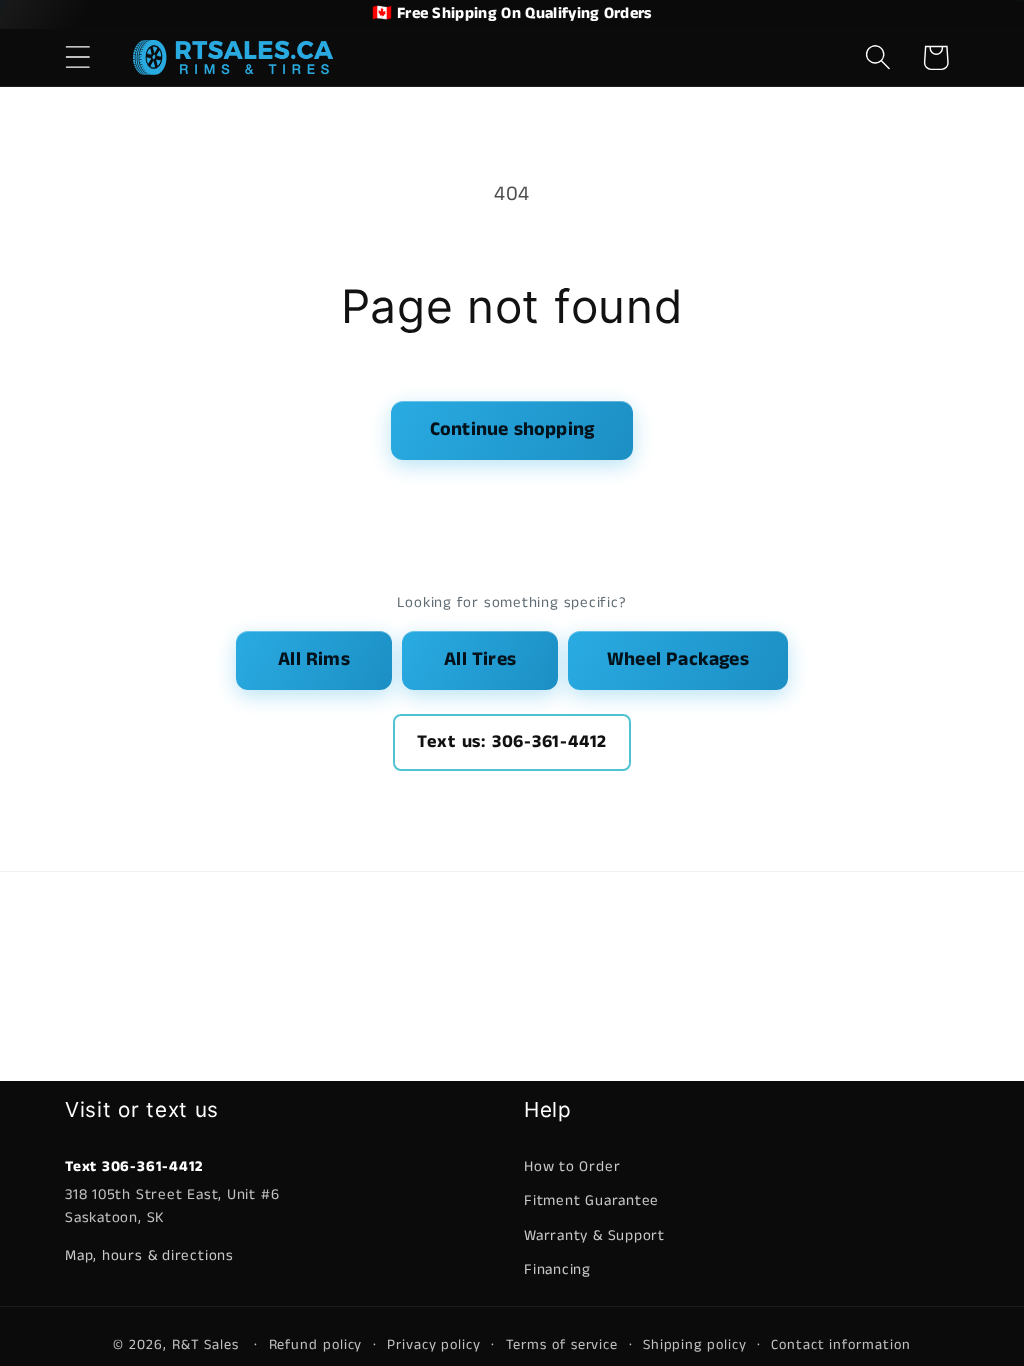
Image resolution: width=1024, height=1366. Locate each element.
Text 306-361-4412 (134, 1166)
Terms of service (562, 1345)
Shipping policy (695, 1345)
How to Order (572, 1166)
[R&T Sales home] (233, 57)
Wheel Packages (678, 659)
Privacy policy (434, 1345)
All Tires (480, 659)
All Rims (314, 659)
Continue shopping (512, 429)
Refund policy (316, 1345)
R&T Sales (208, 1345)
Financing (557, 1269)
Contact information (840, 1345)
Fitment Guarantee (591, 1200)
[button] (77, 57)
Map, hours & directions (149, 1255)
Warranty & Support (594, 1235)
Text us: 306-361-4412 (512, 742)
